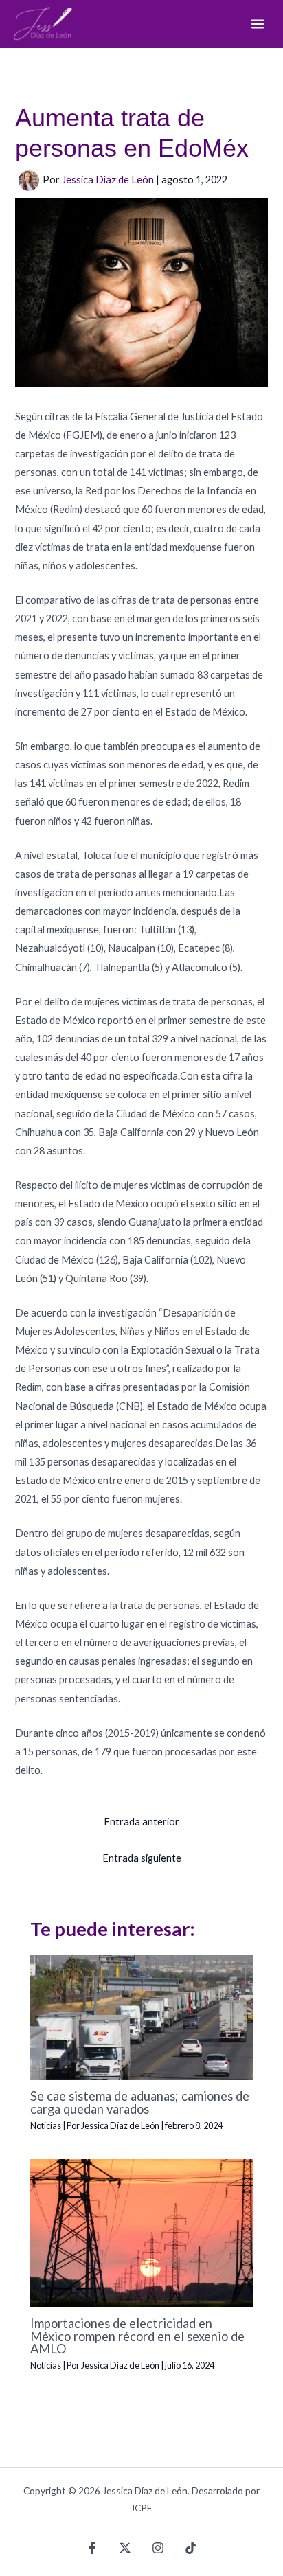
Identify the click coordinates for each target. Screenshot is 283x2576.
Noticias (46, 2125)
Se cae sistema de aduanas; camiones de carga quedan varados (140, 2102)
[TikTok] (191, 2548)
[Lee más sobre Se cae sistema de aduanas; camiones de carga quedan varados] (141, 2017)
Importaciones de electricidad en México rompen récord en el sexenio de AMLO (137, 2336)
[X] (125, 2548)
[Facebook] (92, 2548)
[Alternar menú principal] (258, 24)
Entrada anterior (141, 1822)
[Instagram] (158, 2548)
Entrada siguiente (142, 1858)
